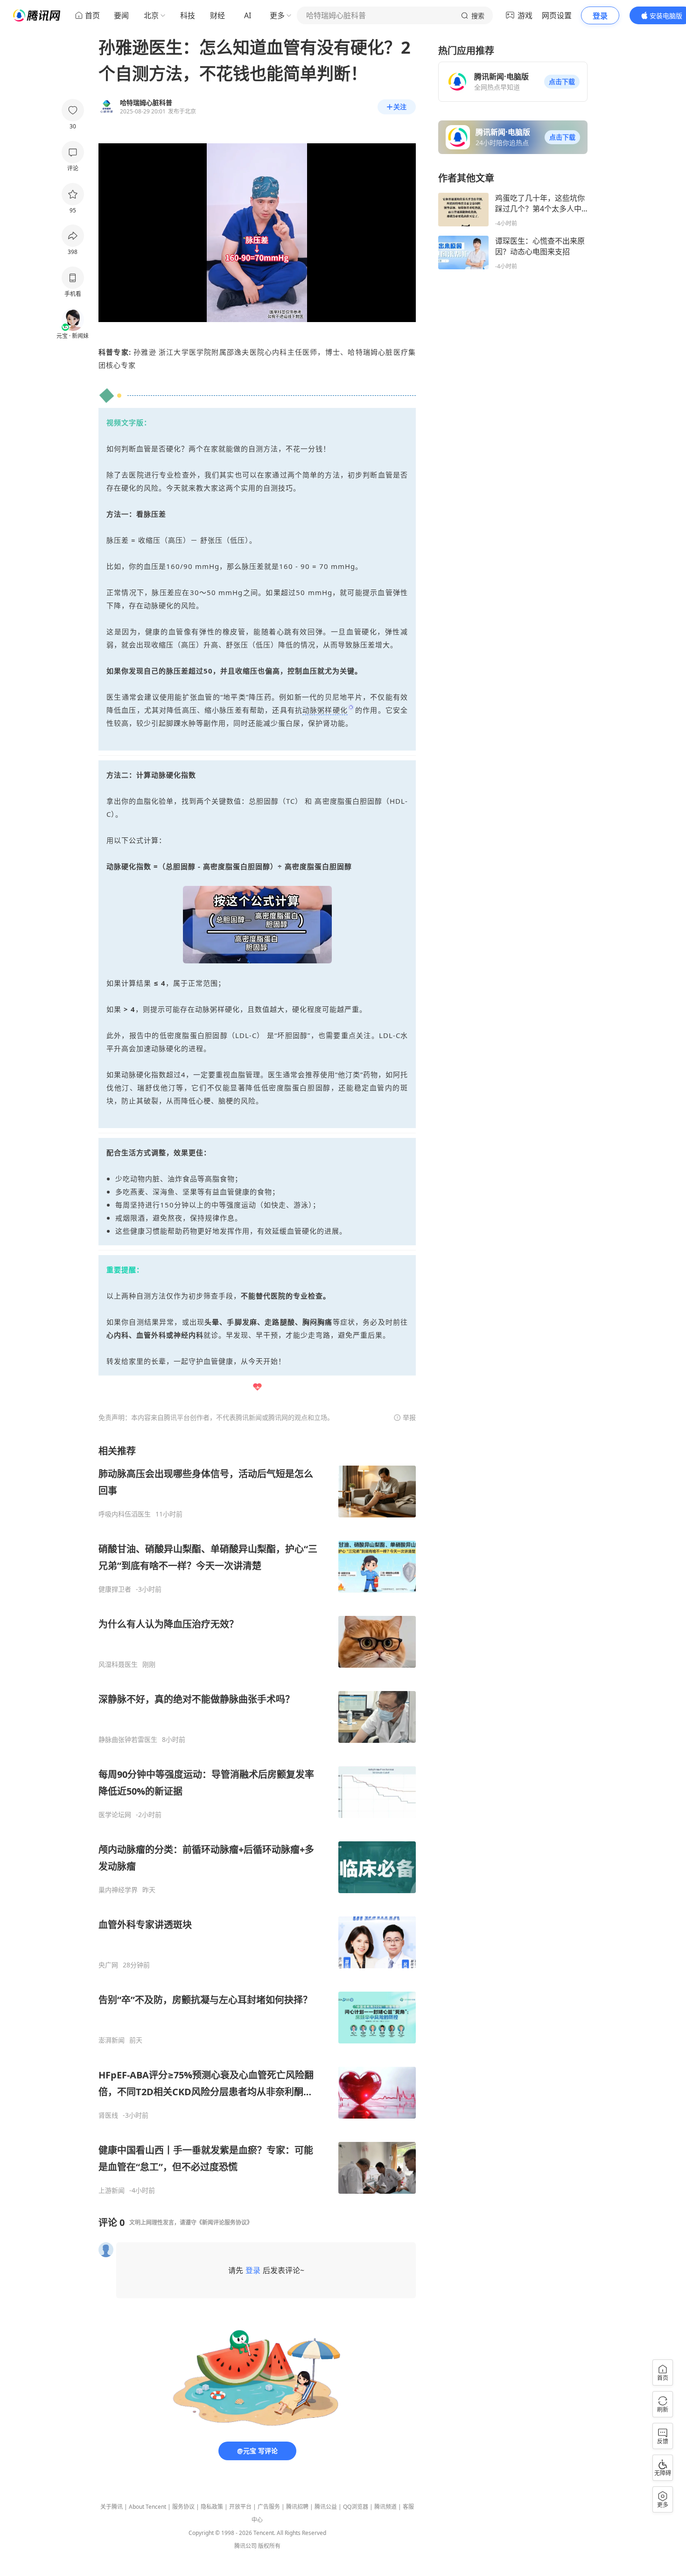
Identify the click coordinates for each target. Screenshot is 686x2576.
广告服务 (269, 2507)
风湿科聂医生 (118, 1664)
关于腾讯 (112, 2507)
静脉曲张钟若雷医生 (128, 1740)
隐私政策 (212, 2507)
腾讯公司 (245, 2546)
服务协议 (183, 2507)
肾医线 (108, 2115)
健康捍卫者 (115, 1589)
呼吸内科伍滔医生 (125, 1514)
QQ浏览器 (356, 2507)
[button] (562, 82)
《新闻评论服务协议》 (224, 2222)
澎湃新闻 (112, 2040)
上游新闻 (112, 2190)
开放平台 (240, 2507)
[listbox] (257, 1820)
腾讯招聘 (297, 2507)
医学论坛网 (115, 1815)
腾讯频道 (385, 2507)
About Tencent (147, 2507)
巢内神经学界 (118, 1890)
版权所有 (269, 2546)
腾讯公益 (326, 2507)
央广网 (108, 1965)
